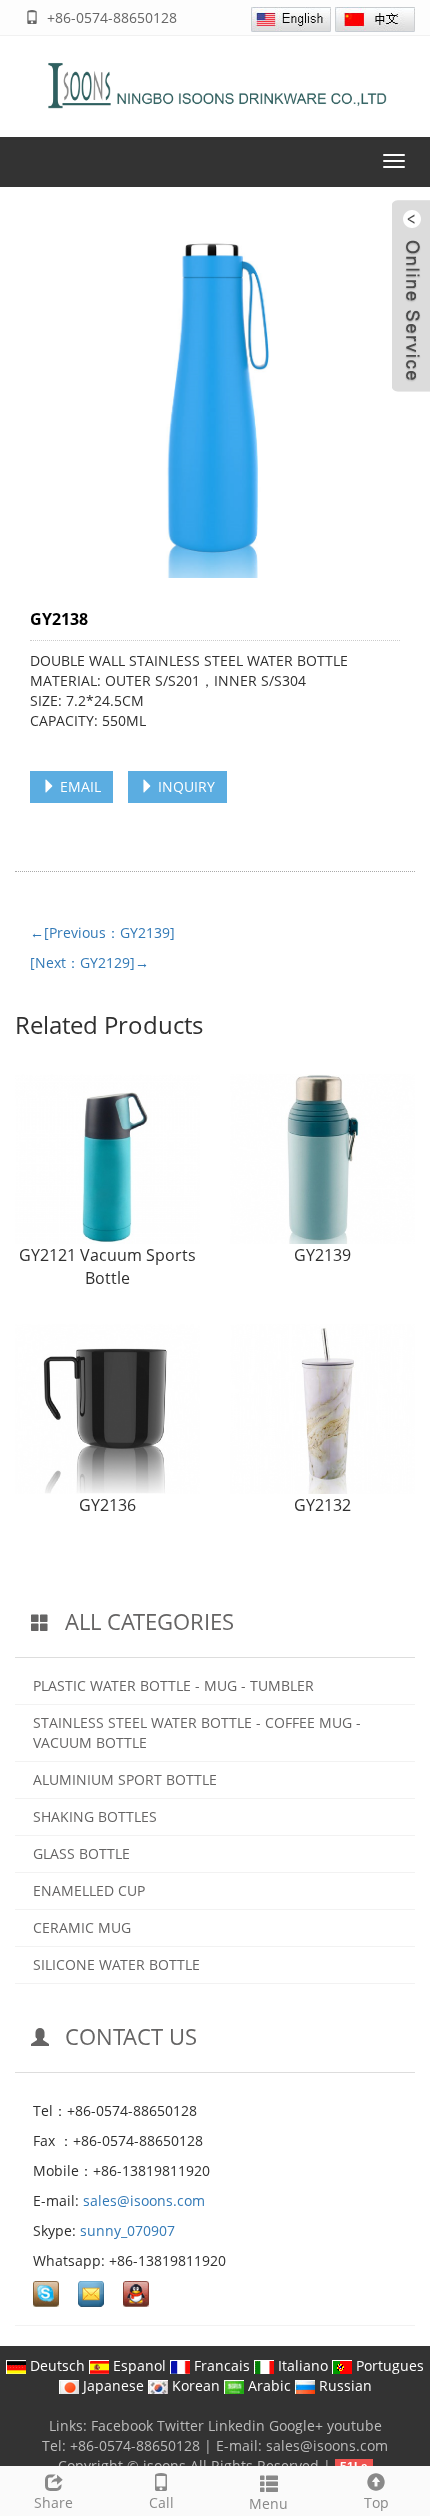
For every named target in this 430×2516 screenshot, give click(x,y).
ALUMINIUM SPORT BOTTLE (125, 1779)
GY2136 (107, 1505)
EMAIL (78, 786)
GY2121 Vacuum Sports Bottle (107, 1266)
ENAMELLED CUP (89, 1890)
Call (161, 2502)
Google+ (296, 2425)
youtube (354, 2425)
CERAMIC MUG (82, 1927)
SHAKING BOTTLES (95, 1816)
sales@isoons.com (144, 2200)
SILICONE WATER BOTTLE (116, 1964)
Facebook (122, 2425)
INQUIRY (184, 786)
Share (53, 2502)
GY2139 (322, 1255)
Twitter (180, 2425)
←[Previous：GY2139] (102, 932)
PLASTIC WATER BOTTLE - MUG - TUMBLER (173, 1685)
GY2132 (322, 1505)
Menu (268, 2503)
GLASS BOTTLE (81, 1853)
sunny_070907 (127, 2230)
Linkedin (236, 2425)
